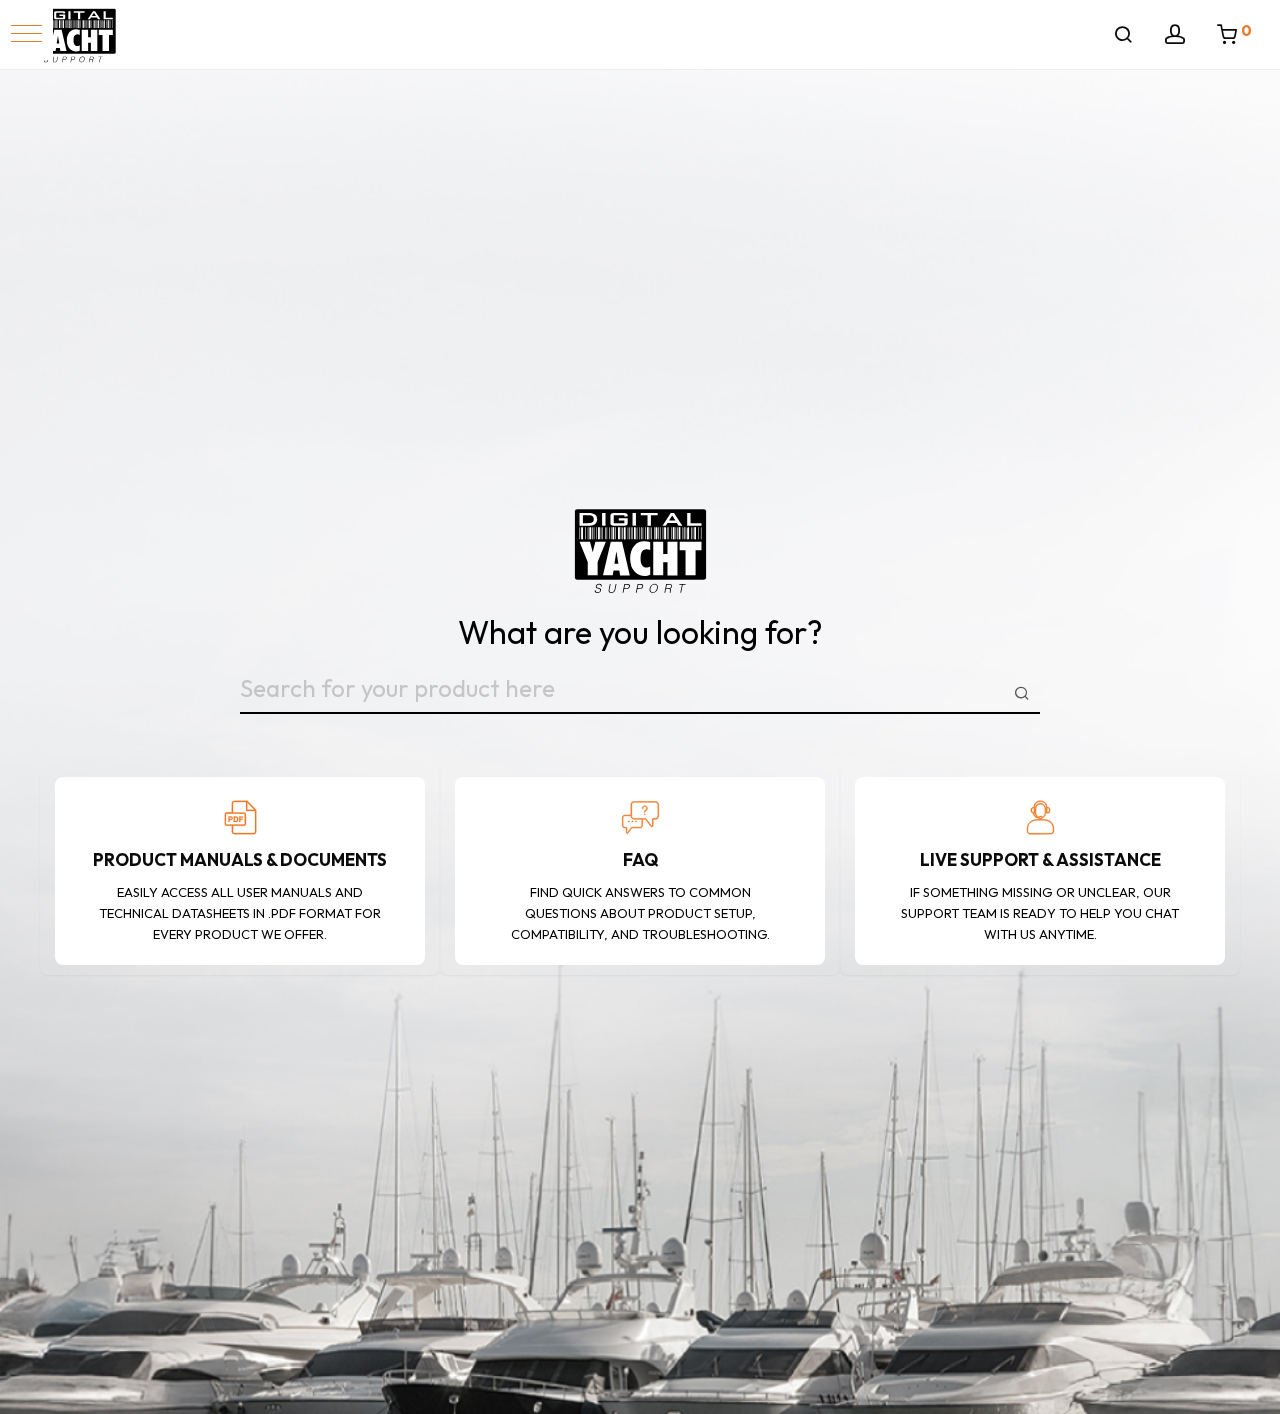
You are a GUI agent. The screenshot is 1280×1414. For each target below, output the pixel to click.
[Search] (1123, 35)
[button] (26, 33)
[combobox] (640, 693)
